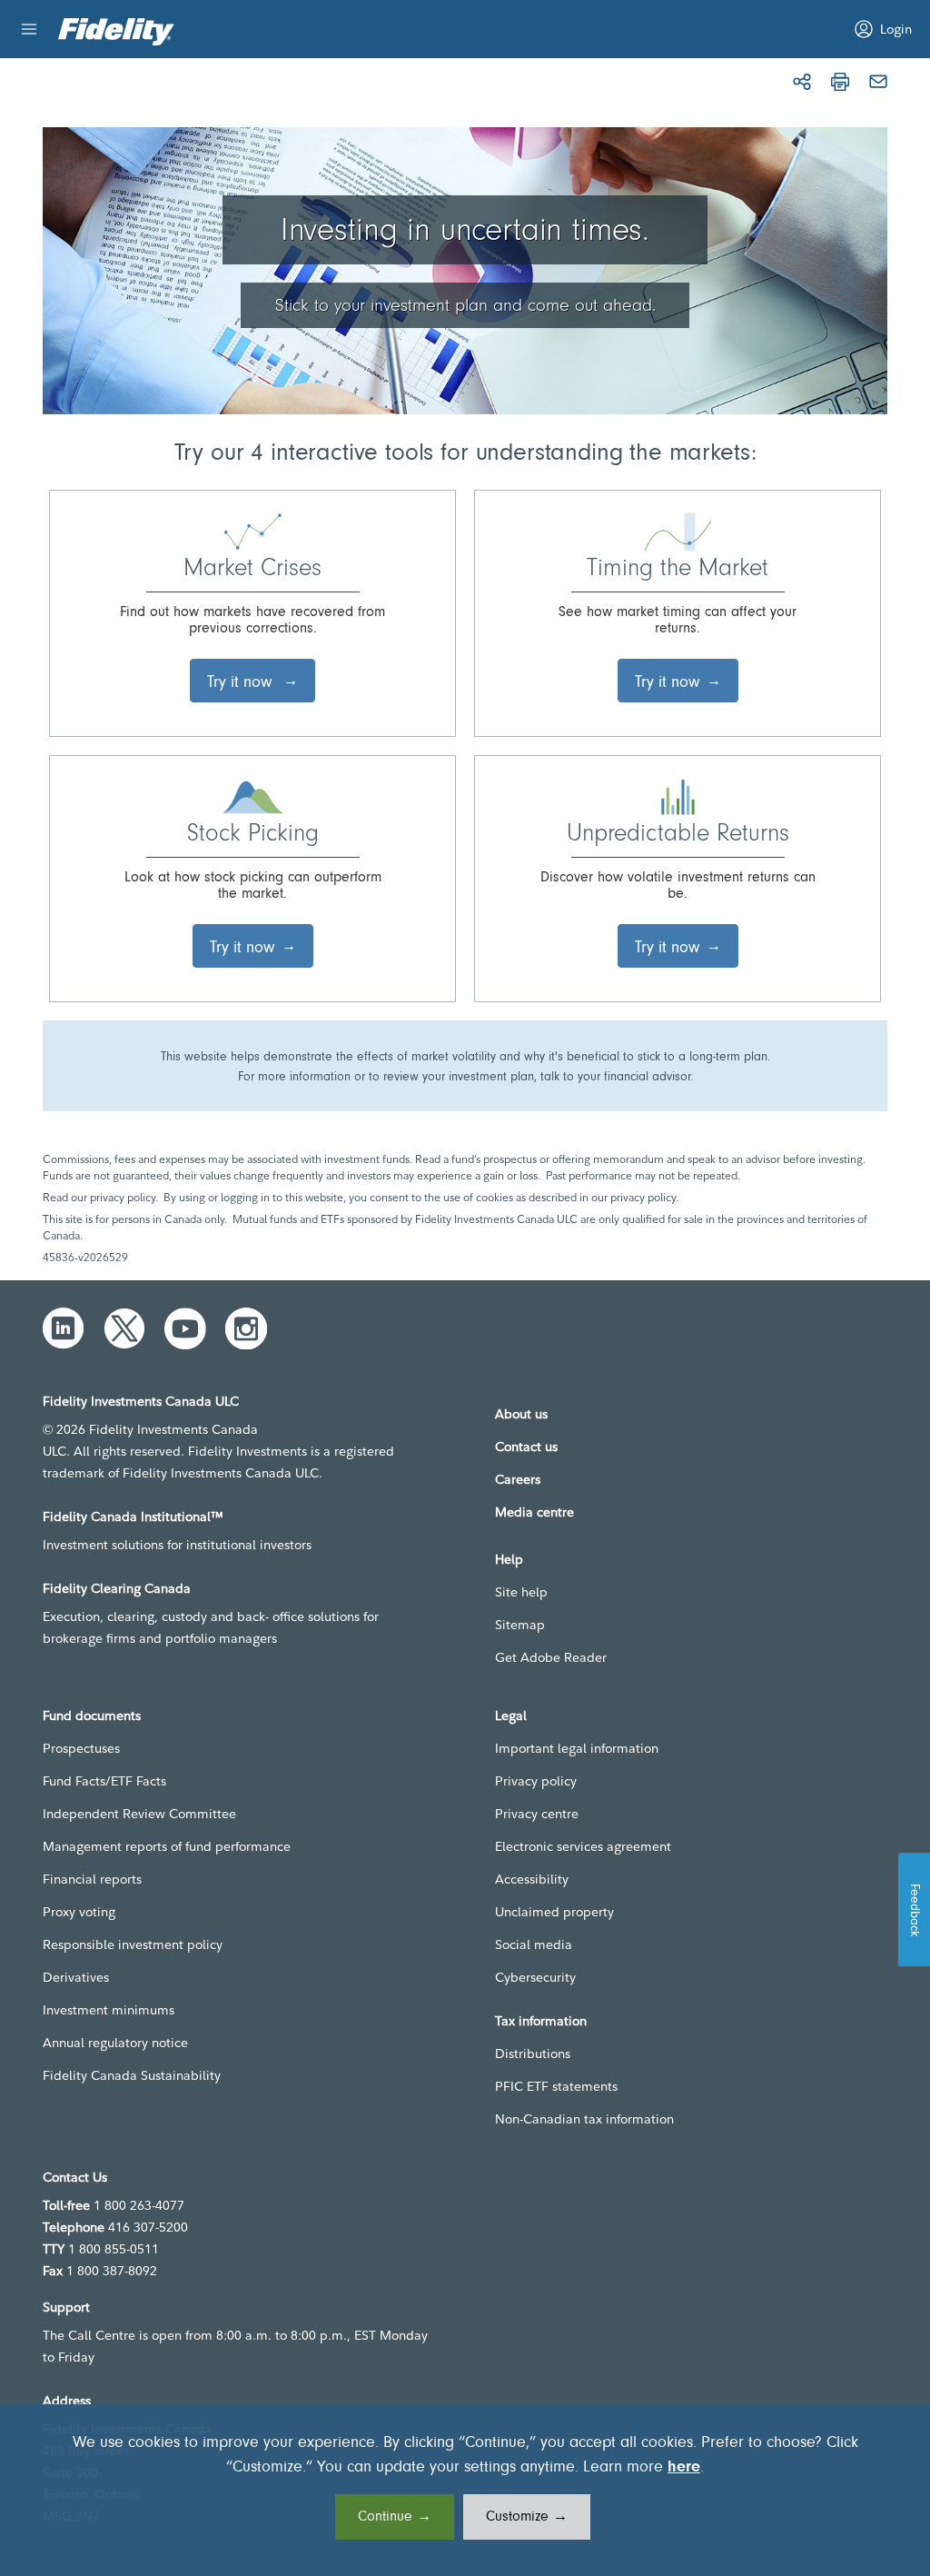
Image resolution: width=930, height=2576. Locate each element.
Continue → (395, 2517)
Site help (521, 1592)
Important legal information (577, 1748)
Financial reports (92, 1879)
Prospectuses (81, 1748)
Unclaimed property (554, 1912)
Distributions (533, 2054)
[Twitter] (124, 1328)
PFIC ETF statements (556, 2086)
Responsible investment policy (133, 1944)
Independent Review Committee (139, 1814)
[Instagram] (246, 1328)
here (684, 2468)
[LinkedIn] (64, 1328)
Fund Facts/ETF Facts (104, 1781)
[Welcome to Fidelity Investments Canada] (116, 32)
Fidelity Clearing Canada (117, 1588)
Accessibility (532, 1879)
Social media (534, 1944)
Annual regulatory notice (115, 2043)
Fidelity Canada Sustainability (132, 2075)
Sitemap (520, 1625)
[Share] (802, 82)
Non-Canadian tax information (584, 2119)
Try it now (242, 681)
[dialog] (465, 2490)
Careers (518, 1479)
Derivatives (76, 1977)
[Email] (878, 82)
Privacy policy (536, 1781)
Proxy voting (79, 1912)
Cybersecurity (535, 1977)
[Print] (840, 82)
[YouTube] (185, 1328)
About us (521, 1414)
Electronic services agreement (583, 1846)
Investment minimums (109, 2010)
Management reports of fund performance (167, 1846)
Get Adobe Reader (551, 1657)
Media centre (534, 1512)
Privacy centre (537, 1814)
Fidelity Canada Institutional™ (133, 1517)
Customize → (527, 2517)
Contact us (526, 1447)
